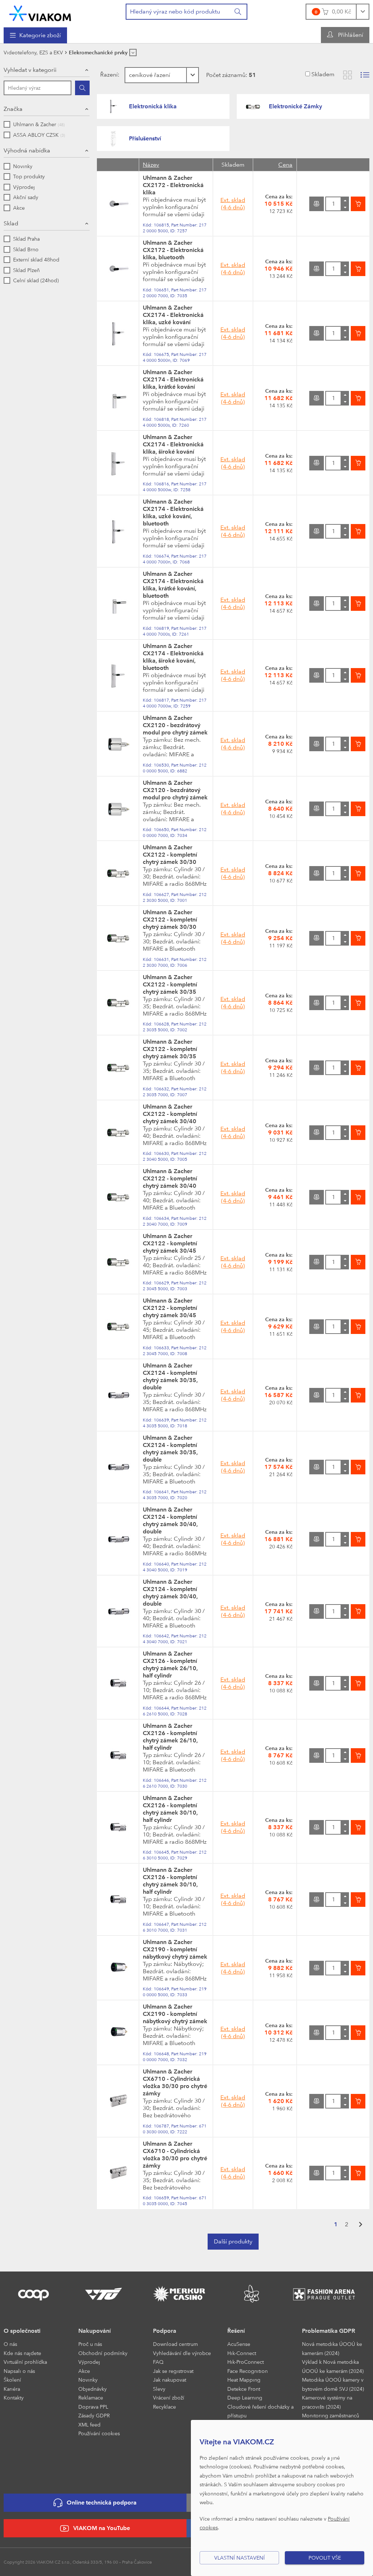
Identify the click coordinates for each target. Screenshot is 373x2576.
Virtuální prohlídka (25, 2362)
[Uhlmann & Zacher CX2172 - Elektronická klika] (118, 203)
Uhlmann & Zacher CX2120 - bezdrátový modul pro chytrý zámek (175, 725)
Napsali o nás (19, 2371)
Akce (84, 2371)
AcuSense (239, 2344)
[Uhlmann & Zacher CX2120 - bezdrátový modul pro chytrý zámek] (118, 743)
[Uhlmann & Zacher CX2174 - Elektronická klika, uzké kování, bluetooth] (118, 531)
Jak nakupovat (170, 2380)
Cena (285, 165)
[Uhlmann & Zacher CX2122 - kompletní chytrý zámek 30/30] (118, 873)
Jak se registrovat (173, 2371)
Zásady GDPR (94, 2415)
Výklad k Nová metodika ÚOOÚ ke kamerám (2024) (333, 2366)
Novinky (88, 2380)
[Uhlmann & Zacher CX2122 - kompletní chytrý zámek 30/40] (118, 1132)
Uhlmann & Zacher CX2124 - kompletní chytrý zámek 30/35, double (170, 1376)
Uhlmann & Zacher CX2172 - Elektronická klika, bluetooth (173, 250)
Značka (13, 109)
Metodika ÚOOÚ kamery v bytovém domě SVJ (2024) (333, 2384)
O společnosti (22, 2331)
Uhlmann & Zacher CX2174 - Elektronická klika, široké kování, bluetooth (173, 657)
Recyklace (164, 2407)
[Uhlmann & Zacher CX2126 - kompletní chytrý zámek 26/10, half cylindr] (118, 1683)
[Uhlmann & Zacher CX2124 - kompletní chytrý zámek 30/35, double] (118, 1395)
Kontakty (14, 2397)
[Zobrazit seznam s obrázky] (365, 75)
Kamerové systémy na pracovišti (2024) (327, 2402)
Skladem (323, 74)
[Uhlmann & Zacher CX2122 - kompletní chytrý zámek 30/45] (118, 1261)
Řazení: (110, 75)
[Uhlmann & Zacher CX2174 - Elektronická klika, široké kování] (118, 462)
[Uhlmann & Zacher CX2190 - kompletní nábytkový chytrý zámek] (118, 1967)
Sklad (11, 223)
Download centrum (175, 2344)
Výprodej (89, 2362)
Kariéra (12, 2389)
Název (151, 165)
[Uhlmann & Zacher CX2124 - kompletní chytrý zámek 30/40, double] (118, 1539)
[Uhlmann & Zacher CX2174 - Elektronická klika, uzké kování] (118, 333)
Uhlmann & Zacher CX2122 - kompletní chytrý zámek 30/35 (170, 984)
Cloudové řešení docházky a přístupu (260, 2411)
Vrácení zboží (169, 2397)
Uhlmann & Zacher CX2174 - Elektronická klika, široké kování (173, 444)
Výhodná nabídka (27, 150)
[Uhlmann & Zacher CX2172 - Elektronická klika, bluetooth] (118, 268)
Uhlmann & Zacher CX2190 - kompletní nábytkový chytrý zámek (175, 1949)
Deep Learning (245, 2397)
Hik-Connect (242, 2353)
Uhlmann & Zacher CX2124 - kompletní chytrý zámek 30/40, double (170, 1520)
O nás (10, 2344)
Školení (12, 2380)
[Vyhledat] (238, 12)
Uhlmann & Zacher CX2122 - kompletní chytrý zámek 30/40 (170, 1114)
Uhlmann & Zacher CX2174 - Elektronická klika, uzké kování (173, 315)
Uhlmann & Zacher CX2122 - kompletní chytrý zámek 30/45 (170, 1243)
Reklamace (91, 2397)
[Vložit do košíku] (358, 204)
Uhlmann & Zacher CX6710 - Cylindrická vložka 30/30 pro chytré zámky (175, 2082)
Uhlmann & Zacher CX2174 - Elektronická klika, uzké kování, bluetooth (173, 513)
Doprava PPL (93, 2407)
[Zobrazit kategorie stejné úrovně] (133, 53)
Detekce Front (244, 2389)
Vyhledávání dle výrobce (182, 2353)
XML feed (89, 2424)
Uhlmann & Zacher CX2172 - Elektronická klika (173, 185)
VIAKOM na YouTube (102, 2528)
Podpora (165, 2331)
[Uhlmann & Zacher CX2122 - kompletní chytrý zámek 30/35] (118, 1002)
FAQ (158, 2362)
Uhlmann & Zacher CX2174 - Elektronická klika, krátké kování (173, 379)
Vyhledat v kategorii (30, 70)
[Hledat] (82, 88)
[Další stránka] (361, 2225)
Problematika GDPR (329, 2331)
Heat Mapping (244, 2380)
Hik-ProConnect (246, 2362)
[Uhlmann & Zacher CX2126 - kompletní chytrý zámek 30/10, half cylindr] (118, 1827)
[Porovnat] (317, 204)
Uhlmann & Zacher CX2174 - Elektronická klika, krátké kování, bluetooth (173, 585)
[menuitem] (35, 35)
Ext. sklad (233, 204)
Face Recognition (248, 2371)
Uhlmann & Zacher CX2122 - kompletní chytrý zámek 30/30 (170, 855)
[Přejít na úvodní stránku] (40, 13)
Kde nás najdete (22, 2353)
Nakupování (95, 2331)
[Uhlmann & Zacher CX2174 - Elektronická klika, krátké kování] (118, 398)
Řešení (236, 2331)
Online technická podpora (102, 2503)
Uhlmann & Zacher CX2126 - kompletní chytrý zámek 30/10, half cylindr (170, 1809)
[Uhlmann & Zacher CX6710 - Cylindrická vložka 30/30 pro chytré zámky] (118, 2101)
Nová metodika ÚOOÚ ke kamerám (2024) (332, 2348)
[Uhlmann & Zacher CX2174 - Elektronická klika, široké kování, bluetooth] (118, 675)
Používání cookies (99, 2433)
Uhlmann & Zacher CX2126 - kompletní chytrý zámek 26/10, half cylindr (170, 1665)
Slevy (159, 2389)
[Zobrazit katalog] (348, 75)
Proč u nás (90, 2344)
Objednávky (93, 2389)
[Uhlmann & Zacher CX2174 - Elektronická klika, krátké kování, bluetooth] (118, 603)
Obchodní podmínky (103, 2353)
